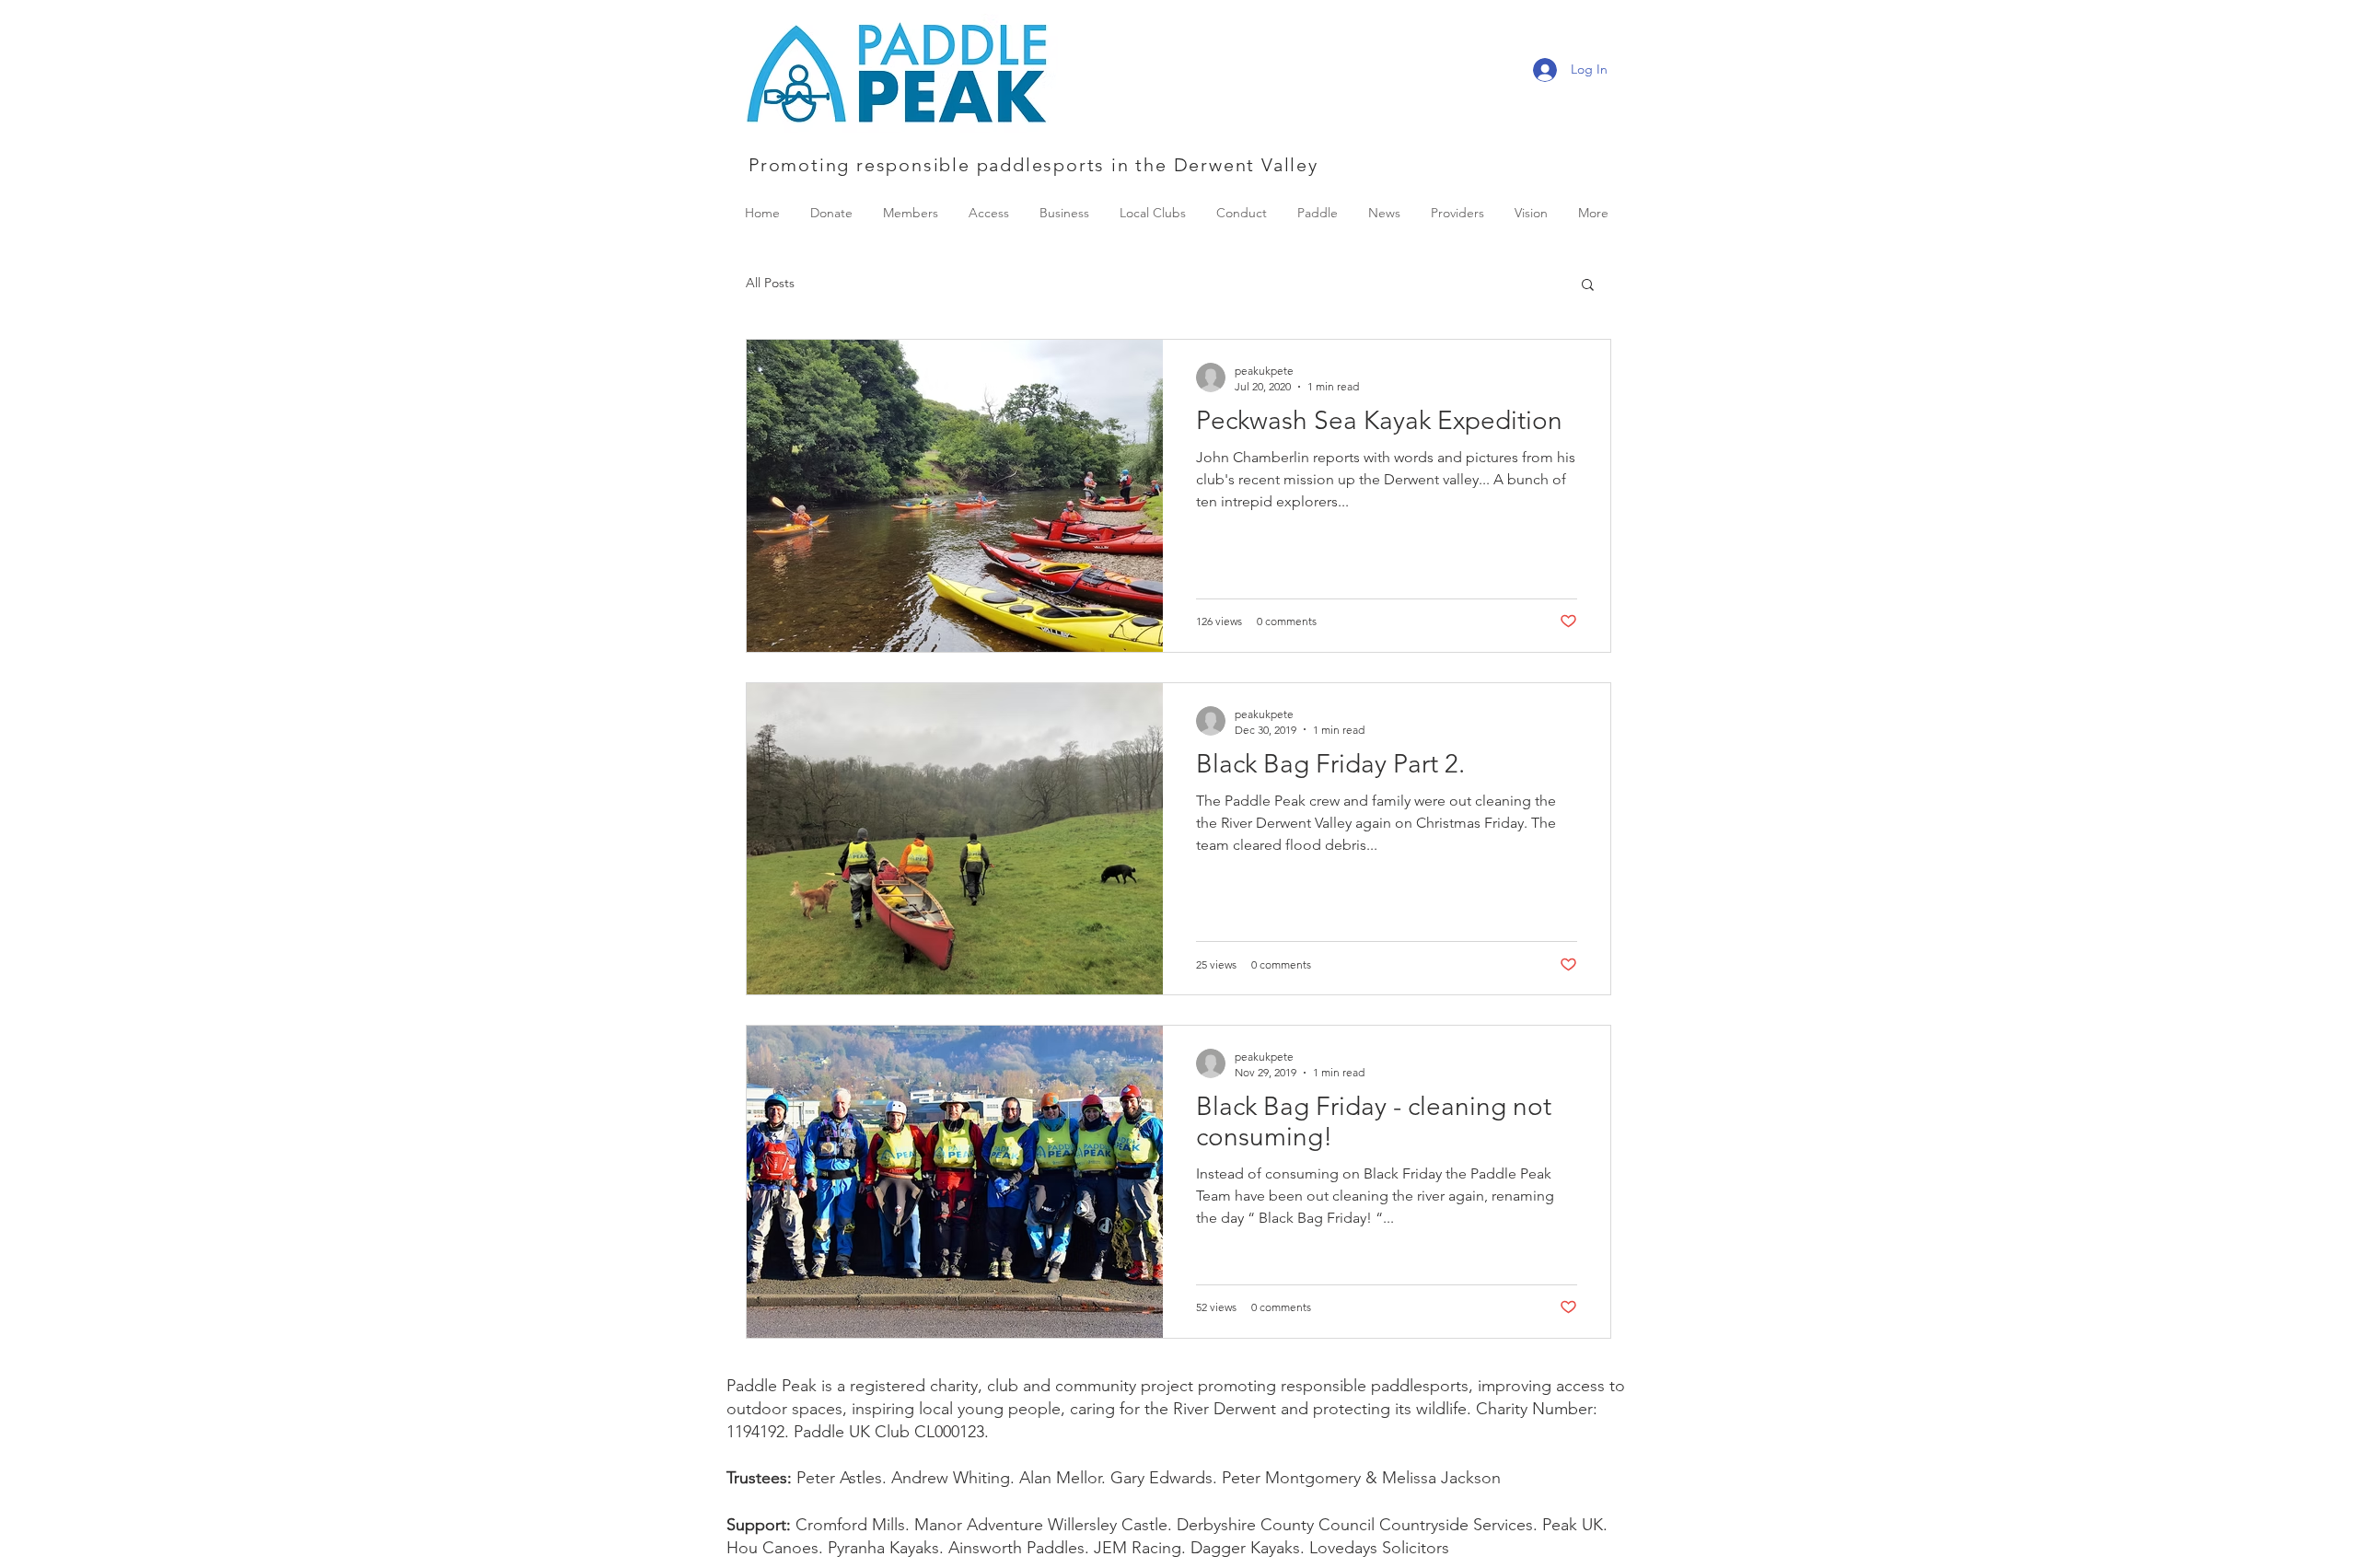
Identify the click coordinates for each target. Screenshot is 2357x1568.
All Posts (770, 283)
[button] (1588, 286)
